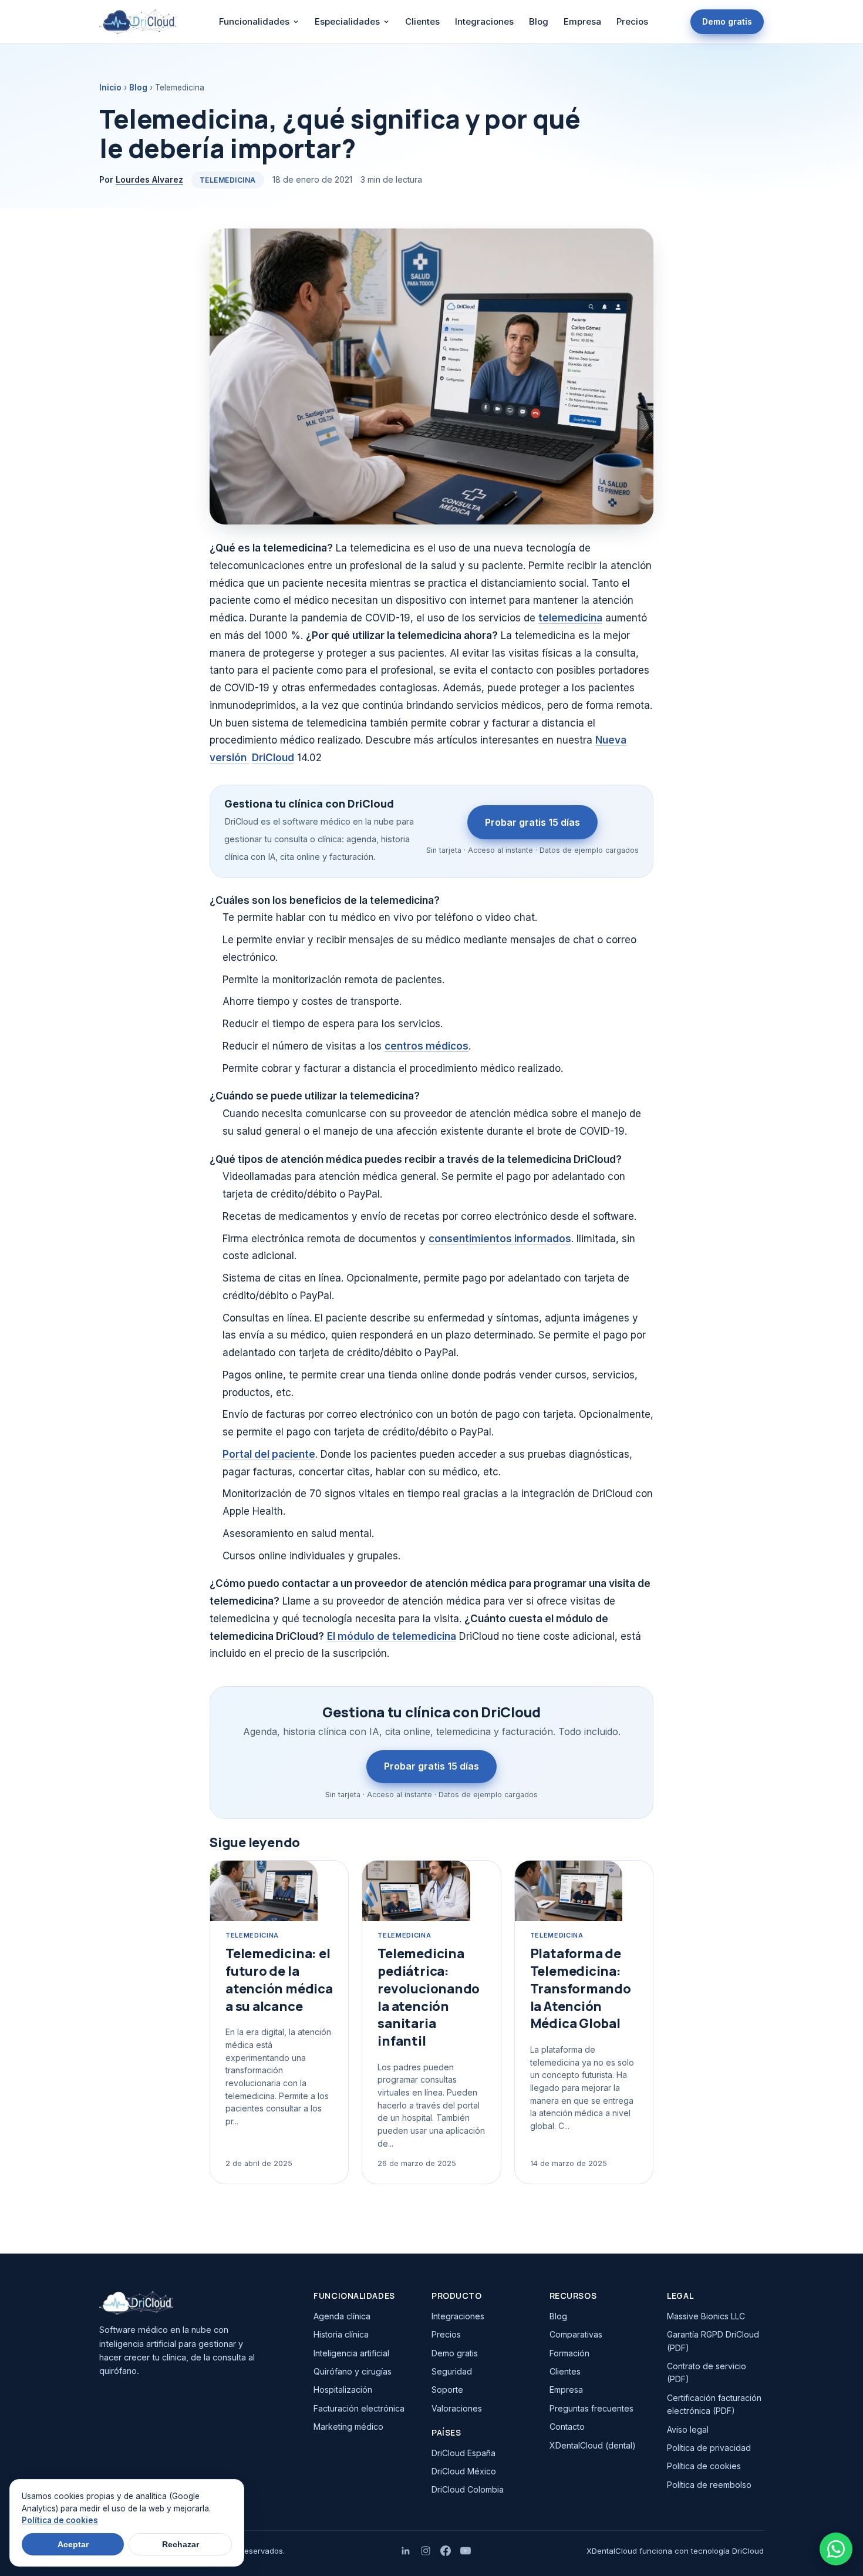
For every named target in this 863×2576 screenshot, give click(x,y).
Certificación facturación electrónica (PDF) (714, 2404)
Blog (539, 21)
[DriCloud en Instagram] (426, 2551)
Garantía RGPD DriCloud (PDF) (713, 2341)
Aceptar (73, 2544)
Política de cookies (704, 2466)
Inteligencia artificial (351, 2353)
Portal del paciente (269, 1454)
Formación (569, 2353)
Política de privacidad (709, 2448)
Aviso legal (688, 2429)
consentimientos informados (500, 1239)
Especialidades (347, 21)
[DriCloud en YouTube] (466, 2551)
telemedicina (570, 618)
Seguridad (452, 2371)
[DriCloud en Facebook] (446, 2551)
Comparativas (576, 2334)
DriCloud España (463, 2453)
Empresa (582, 21)
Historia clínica (341, 2334)
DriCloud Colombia (468, 2489)
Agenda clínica (342, 2316)
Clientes (422, 21)
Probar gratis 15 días (532, 822)
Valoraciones (457, 2408)
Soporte (447, 2390)
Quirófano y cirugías (353, 2371)
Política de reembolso (709, 2485)
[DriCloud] (196, 2303)
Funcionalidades (254, 21)
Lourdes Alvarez (149, 179)
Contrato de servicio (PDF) (707, 2372)
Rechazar (181, 2544)
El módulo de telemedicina (392, 1636)
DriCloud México (464, 2471)
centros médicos (427, 1046)
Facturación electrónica (359, 2408)
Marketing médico (348, 2427)
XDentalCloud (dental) (593, 2445)
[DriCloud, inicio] (138, 22)
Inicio (110, 88)
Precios (632, 21)
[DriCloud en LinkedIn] (406, 2551)
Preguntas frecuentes (591, 2408)
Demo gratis (727, 21)
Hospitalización (343, 2390)
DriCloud (273, 758)
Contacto (567, 2427)
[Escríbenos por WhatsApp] (836, 2549)
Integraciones (484, 21)
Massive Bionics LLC (706, 2316)
